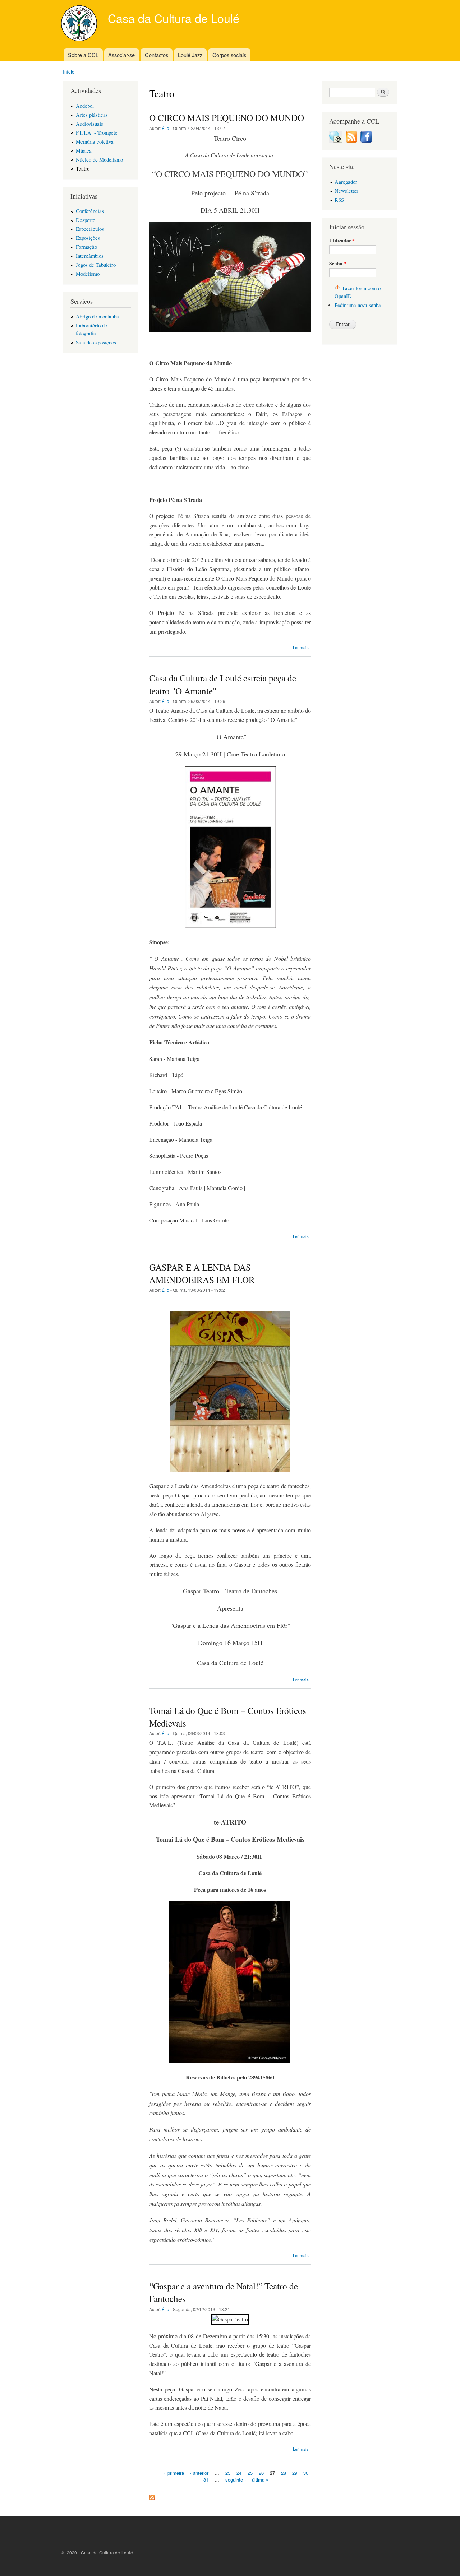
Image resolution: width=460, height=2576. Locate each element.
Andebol (85, 106)
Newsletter (346, 191)
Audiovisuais (89, 124)
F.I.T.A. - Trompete (97, 132)
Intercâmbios (90, 256)
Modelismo (88, 274)
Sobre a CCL (83, 55)
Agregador (346, 182)
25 (250, 2472)
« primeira (174, 2472)
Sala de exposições (96, 342)
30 (306, 2472)
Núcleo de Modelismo (99, 159)
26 (261, 2472)
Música (84, 150)
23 (228, 2472)
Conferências (90, 211)
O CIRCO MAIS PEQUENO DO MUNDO (227, 117)
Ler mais (301, 647)
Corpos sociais (229, 55)
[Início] (80, 24)
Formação (86, 247)
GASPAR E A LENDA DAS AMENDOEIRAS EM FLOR (202, 1273)
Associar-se (121, 55)
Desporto (86, 220)
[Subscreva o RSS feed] (351, 140)
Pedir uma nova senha (358, 305)
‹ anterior (199, 2472)
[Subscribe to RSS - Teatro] (152, 2496)
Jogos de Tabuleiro (96, 265)
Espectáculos (90, 229)
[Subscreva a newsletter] (336, 140)
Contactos (157, 55)
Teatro (83, 168)
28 (284, 2472)
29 (295, 2472)
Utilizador (342, 241)
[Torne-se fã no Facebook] (366, 140)
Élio (165, 128)
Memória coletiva (95, 141)
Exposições (88, 238)
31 (206, 2480)
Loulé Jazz (190, 55)
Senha (338, 264)
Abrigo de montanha (97, 316)
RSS (339, 200)
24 (239, 2472)
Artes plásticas (92, 115)
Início (69, 72)
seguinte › (236, 2480)
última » (260, 2480)
